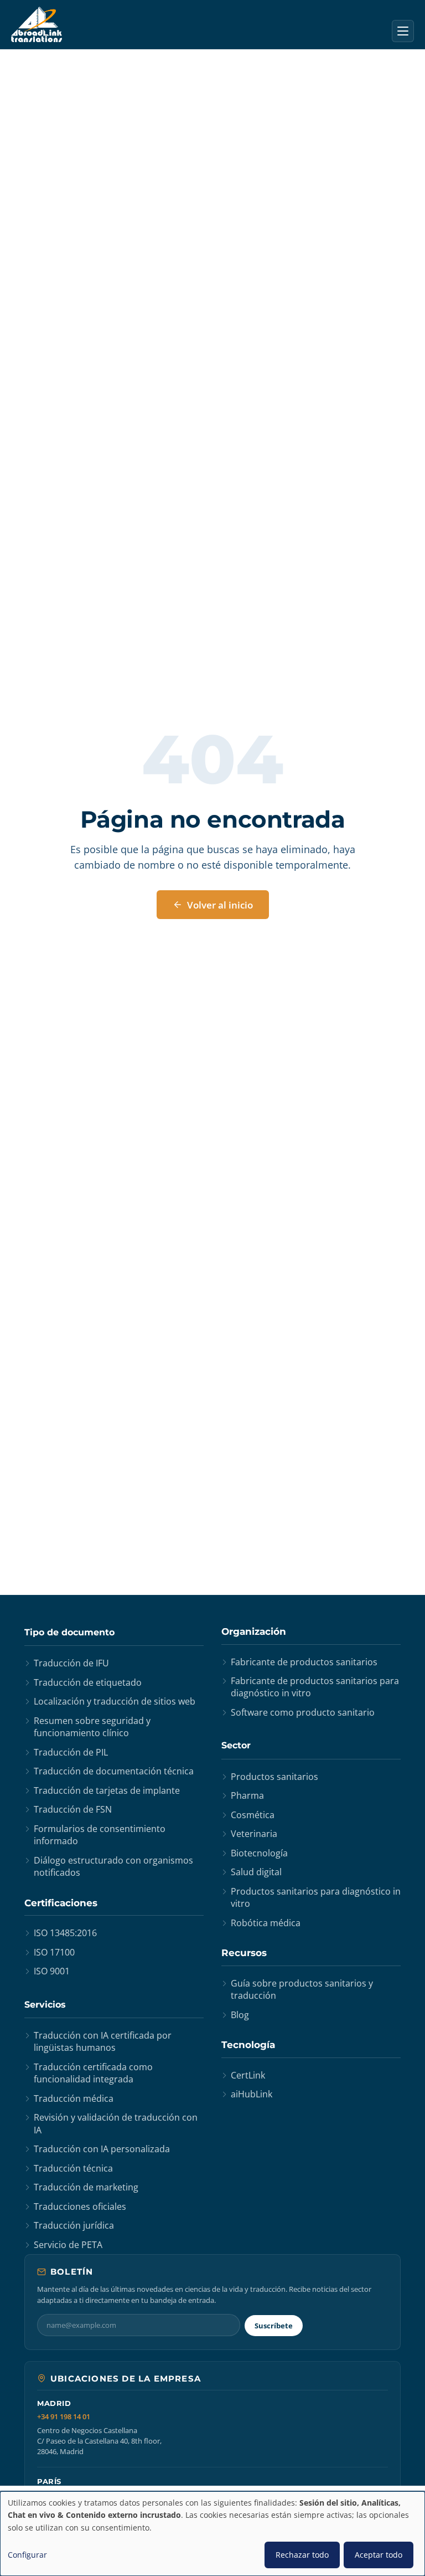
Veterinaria (254, 1834)
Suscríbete (274, 2326)
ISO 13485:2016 (65, 1933)
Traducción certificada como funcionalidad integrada (93, 2073)
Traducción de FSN (73, 1809)
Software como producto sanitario (303, 1712)
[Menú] (403, 31)
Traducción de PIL (71, 1752)
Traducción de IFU (71, 1663)
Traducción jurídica (74, 2225)
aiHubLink (252, 2094)
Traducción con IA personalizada (102, 2149)
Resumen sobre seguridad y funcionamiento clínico (92, 1727)
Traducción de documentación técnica (114, 1771)
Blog (240, 2015)
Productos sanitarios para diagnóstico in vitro (316, 1897)
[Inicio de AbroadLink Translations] (37, 24)
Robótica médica (266, 1923)
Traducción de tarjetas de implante (107, 1790)
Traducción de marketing (86, 2187)
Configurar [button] (27, 2555)
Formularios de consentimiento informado (100, 1835)
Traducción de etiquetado (88, 1682)
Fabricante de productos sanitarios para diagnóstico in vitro (315, 1687)
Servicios (45, 2005)
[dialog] (212, 2534)
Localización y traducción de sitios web (115, 1701)
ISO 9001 (52, 1971)
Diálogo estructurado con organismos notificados (113, 1866)
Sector (236, 1745)
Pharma (247, 1795)
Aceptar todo (379, 2555)
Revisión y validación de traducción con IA (116, 2123)
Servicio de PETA (68, 2245)
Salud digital (256, 1872)
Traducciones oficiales (80, 2206)
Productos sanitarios (274, 1777)
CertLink (248, 2075)
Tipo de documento (69, 1632)
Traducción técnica (73, 2168)
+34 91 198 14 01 (64, 2417)
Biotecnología (259, 1853)
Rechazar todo (302, 2555)
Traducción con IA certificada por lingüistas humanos (103, 2041)
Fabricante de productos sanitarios (304, 1662)
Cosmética (253, 1815)
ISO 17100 (54, 1952)
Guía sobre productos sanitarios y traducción (302, 1989)
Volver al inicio (220, 905)
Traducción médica (74, 2098)
